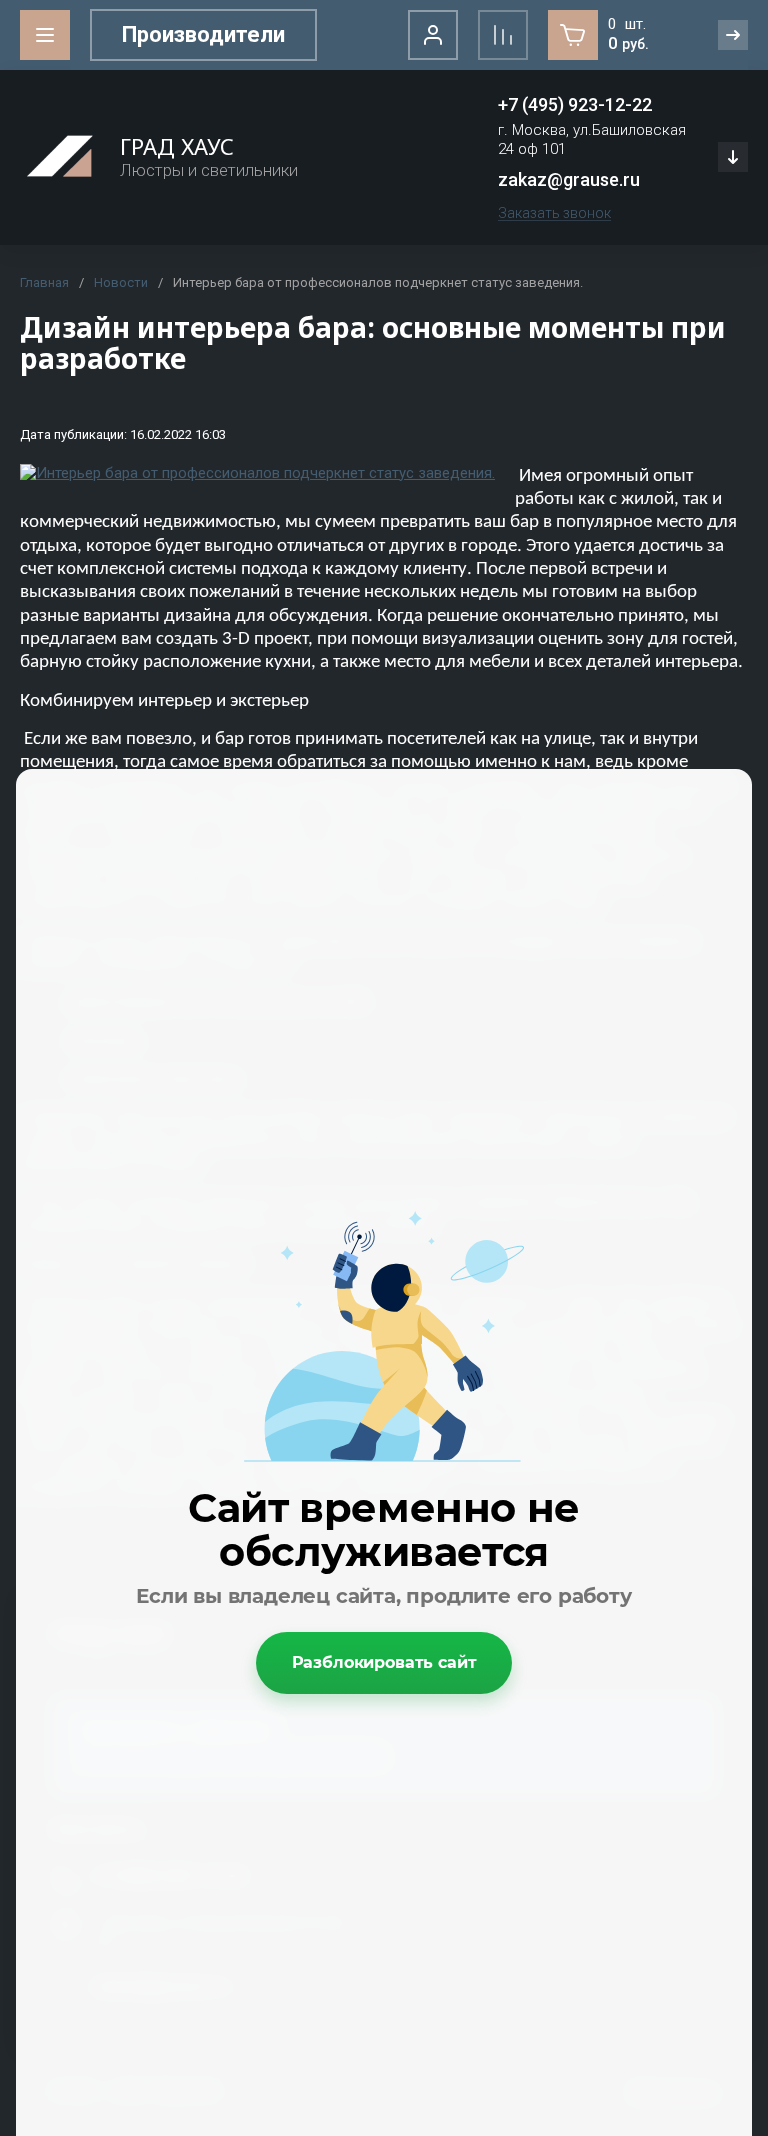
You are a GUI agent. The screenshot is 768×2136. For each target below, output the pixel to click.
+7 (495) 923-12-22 (575, 104)
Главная (44, 282)
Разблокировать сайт (384, 1662)
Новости (121, 282)
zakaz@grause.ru (569, 179)
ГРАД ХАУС (177, 146)
